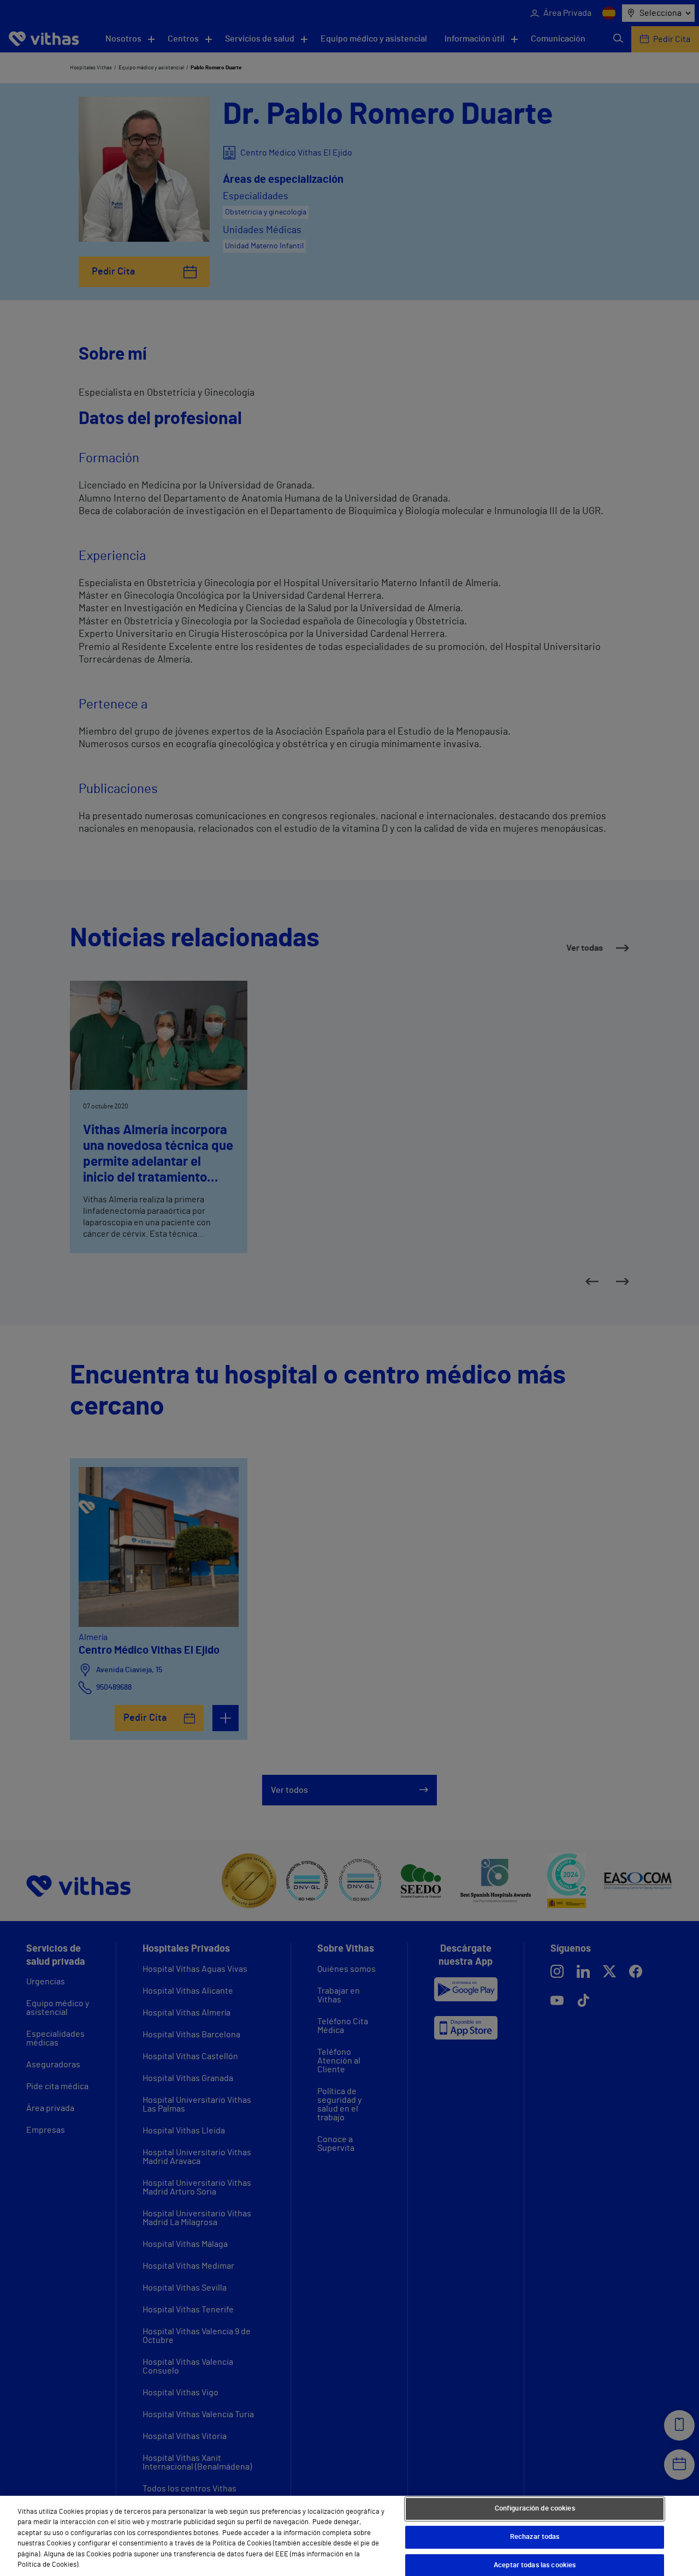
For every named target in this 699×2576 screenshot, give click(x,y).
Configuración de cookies (535, 2509)
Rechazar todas (535, 2537)
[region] (349, 2536)
